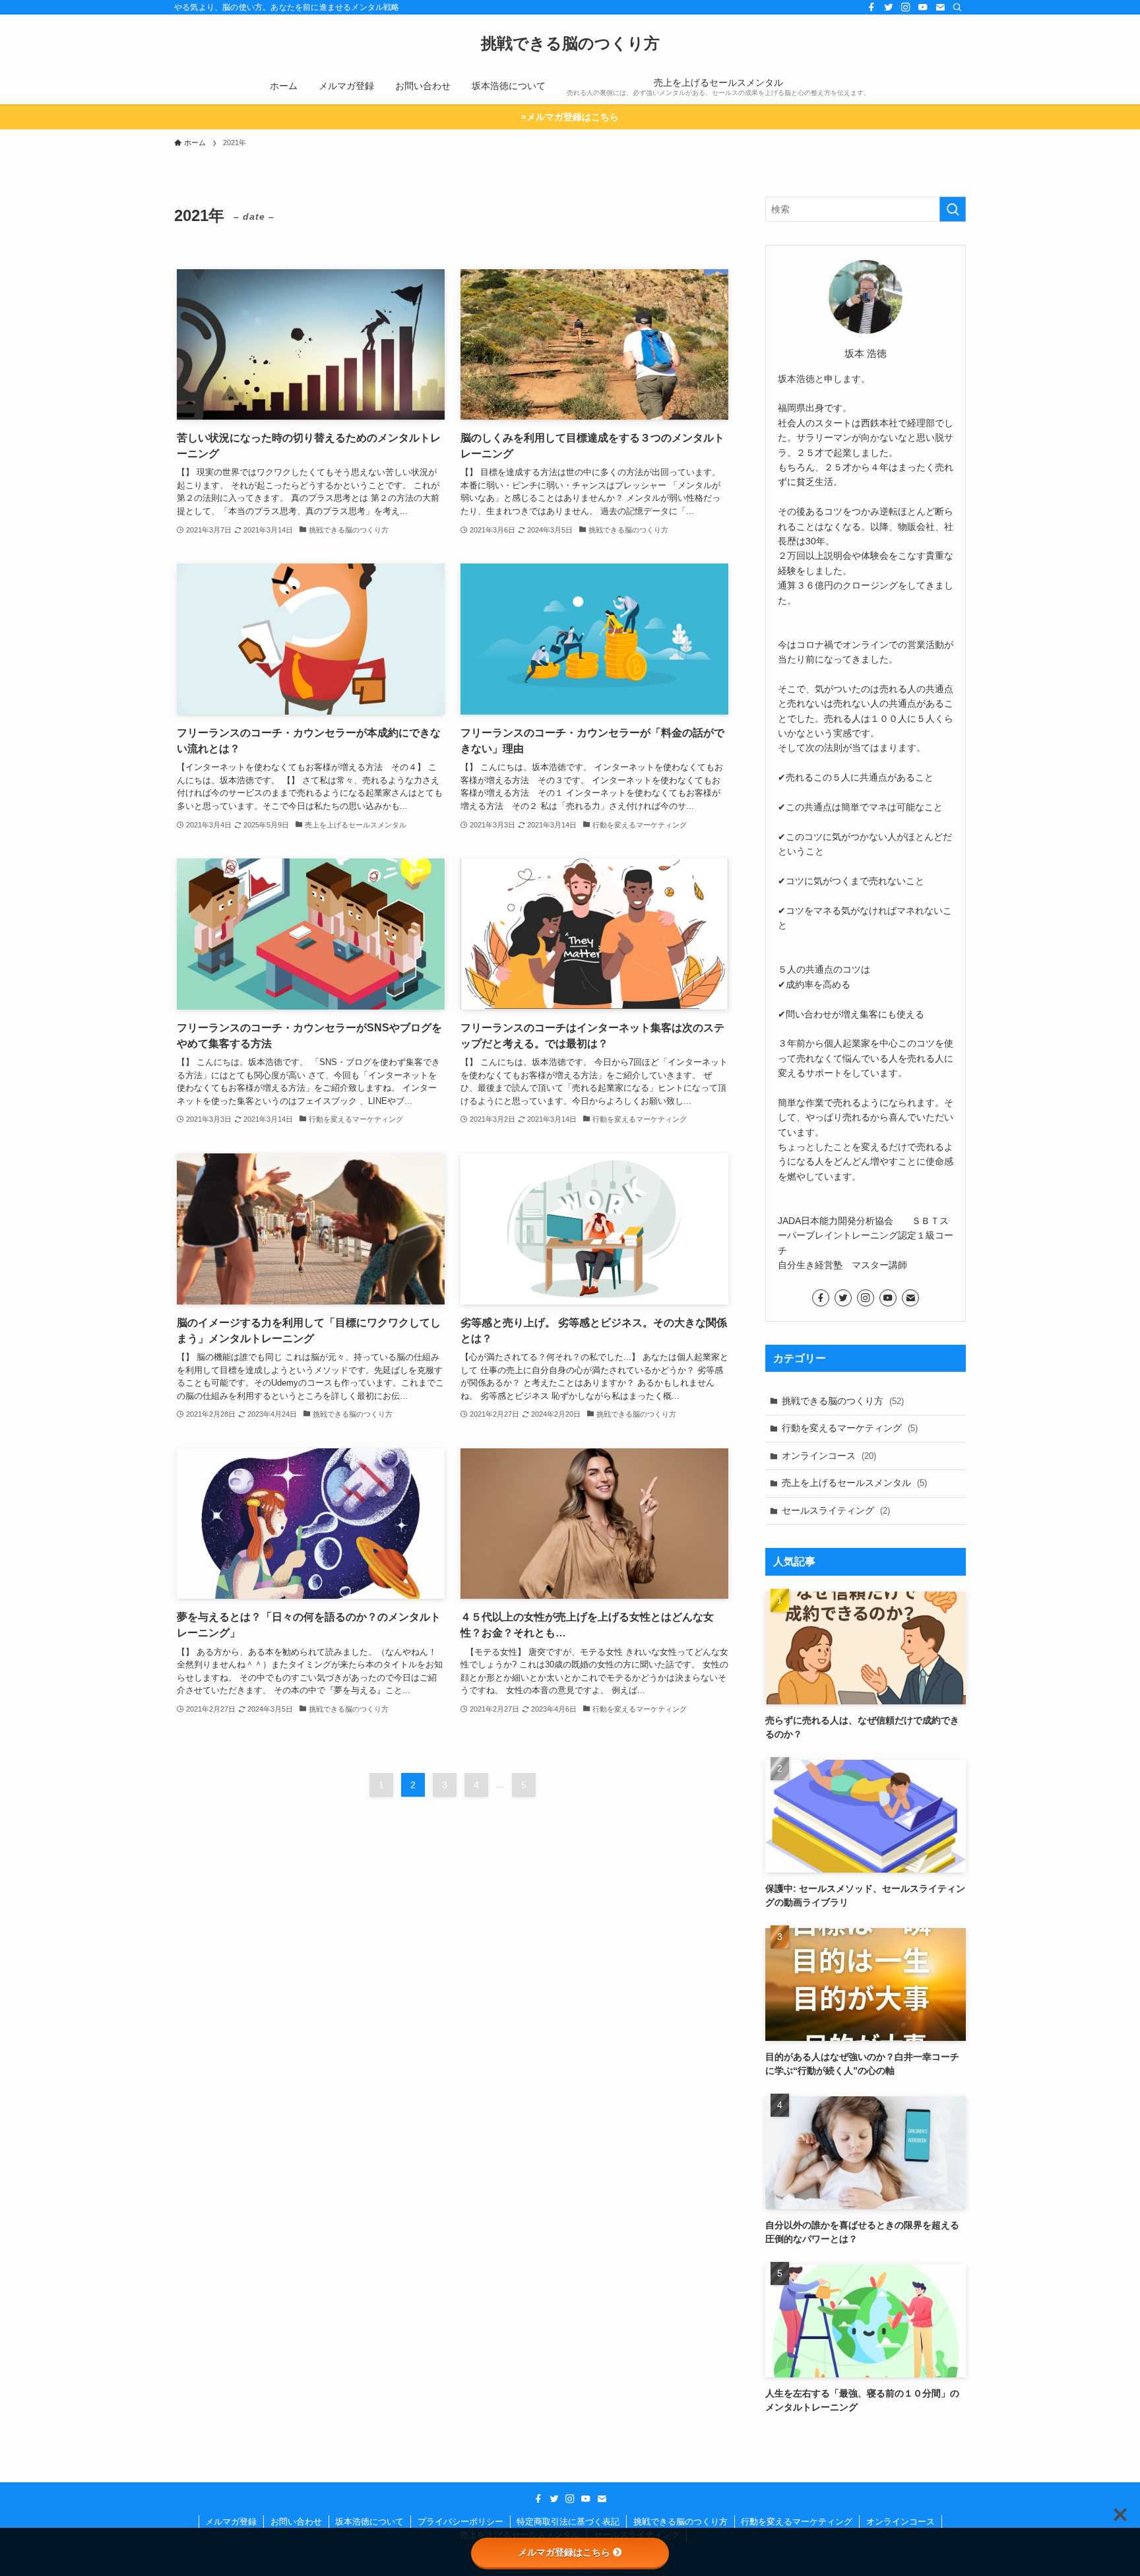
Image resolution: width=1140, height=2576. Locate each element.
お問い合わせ (296, 2522)
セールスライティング (836, 1510)
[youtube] (923, 7)
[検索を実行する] (953, 209)
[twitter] (889, 7)
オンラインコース (829, 1456)
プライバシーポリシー (460, 2522)
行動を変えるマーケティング (850, 1428)
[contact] (940, 7)
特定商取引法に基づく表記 (568, 2522)
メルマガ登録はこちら (564, 2552)
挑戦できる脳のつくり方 (570, 44)
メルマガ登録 (231, 2522)
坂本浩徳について (369, 2522)
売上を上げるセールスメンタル (854, 1483)
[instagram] (906, 7)
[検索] (957, 7)
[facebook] (871, 7)
